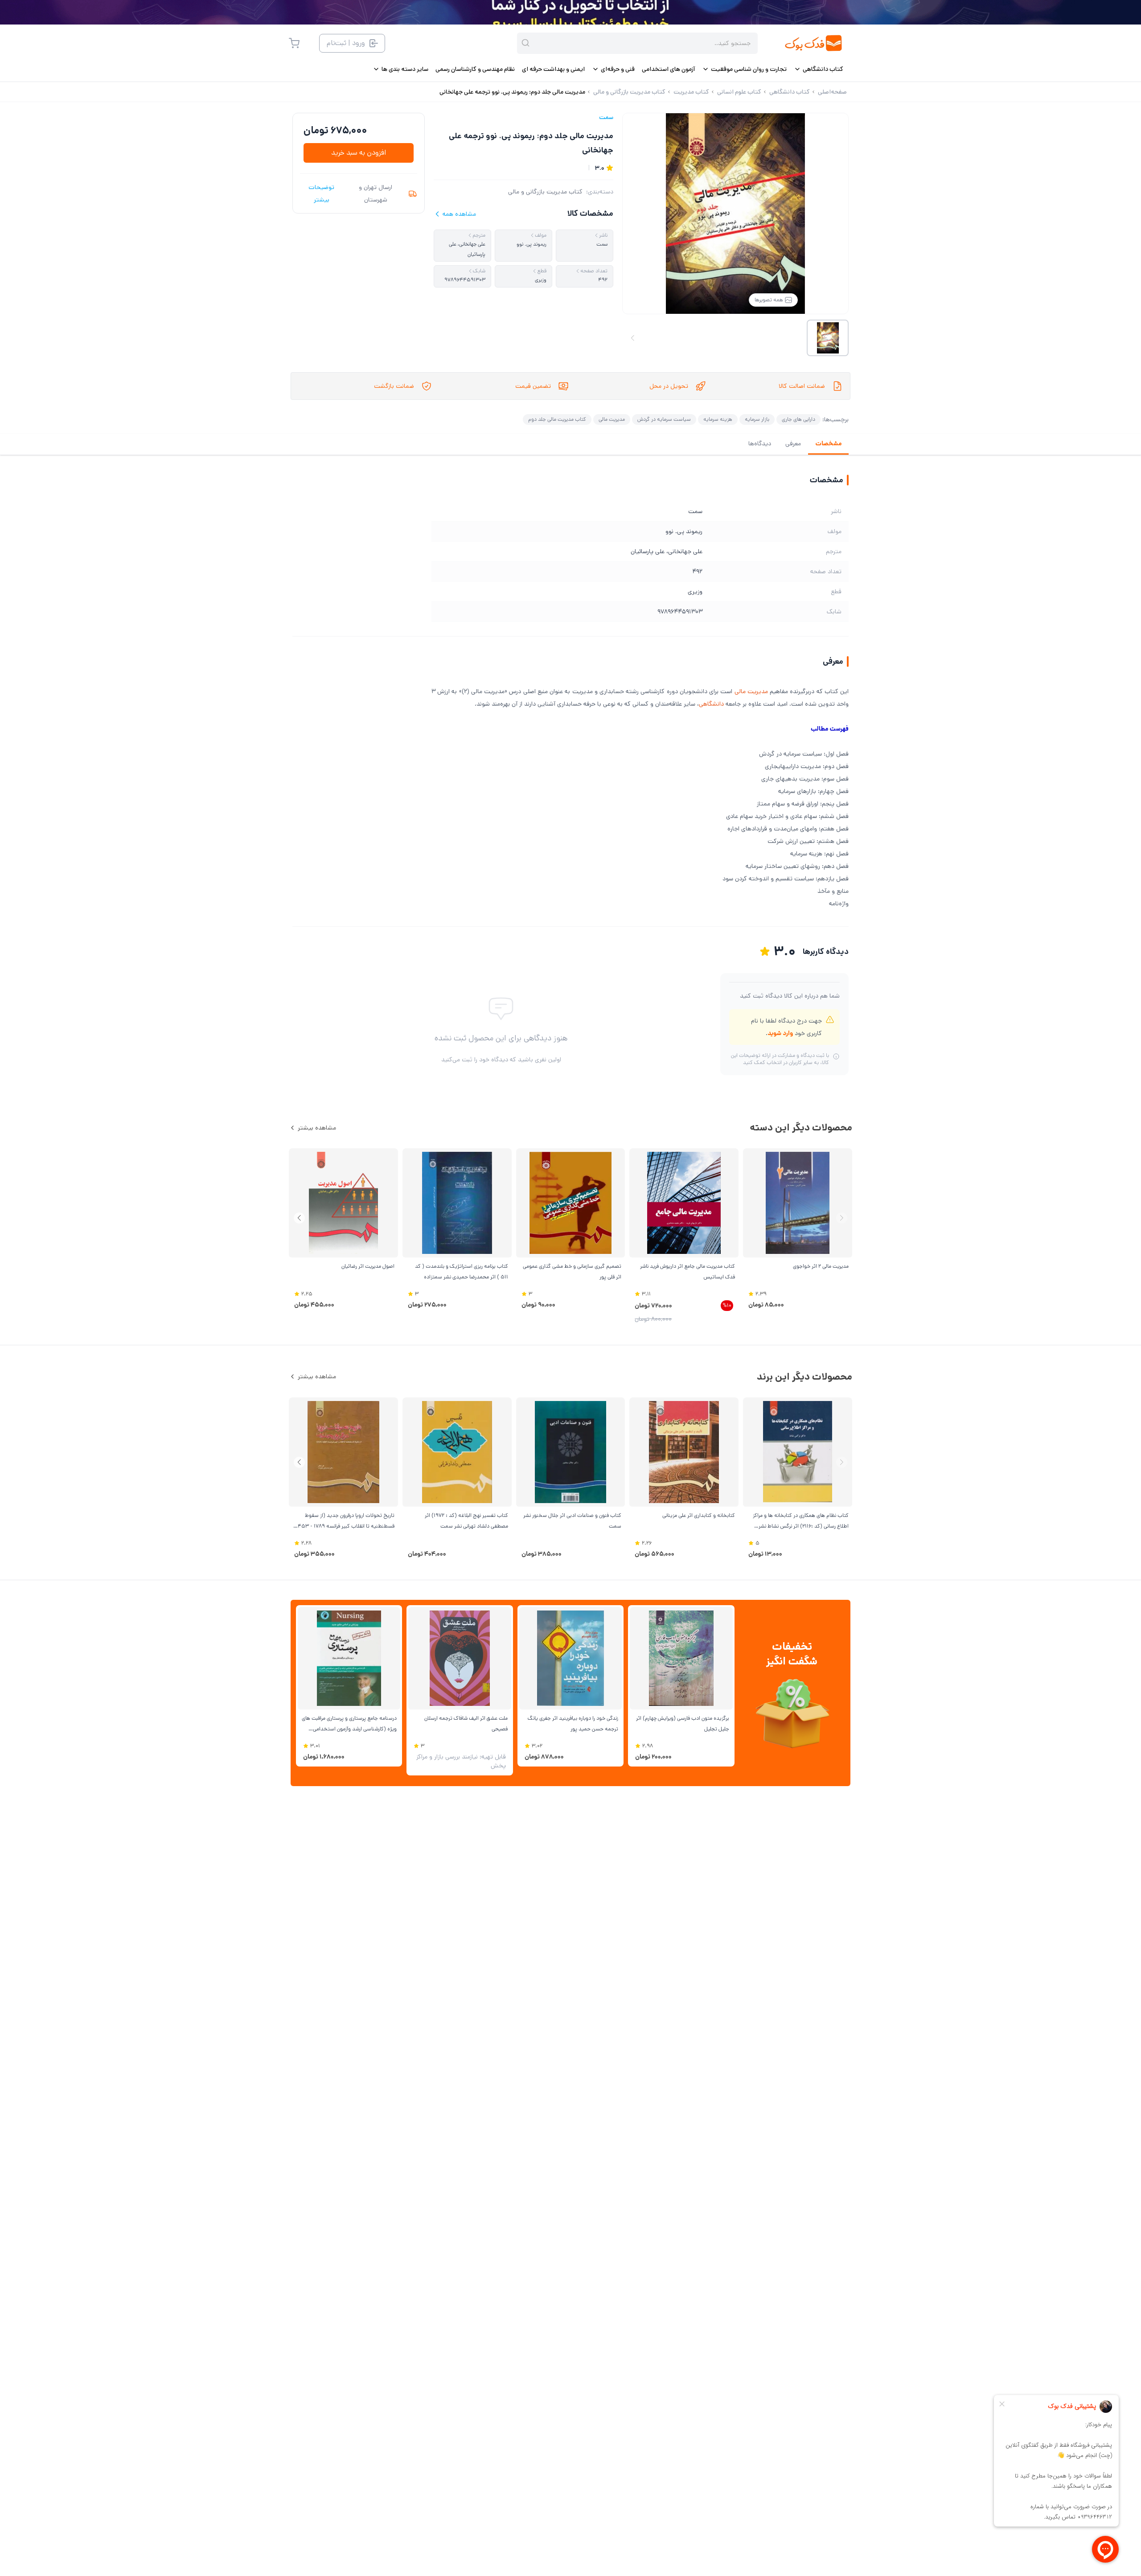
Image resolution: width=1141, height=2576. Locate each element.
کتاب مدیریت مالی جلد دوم (557, 419)
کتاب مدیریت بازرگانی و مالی (545, 192)
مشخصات (828, 444)
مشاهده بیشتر (317, 1128)
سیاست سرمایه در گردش (664, 419)
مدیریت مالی (612, 419)
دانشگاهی (711, 704)
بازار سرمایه (757, 419)
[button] (299, 1218)
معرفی (793, 444)
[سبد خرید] (294, 43)
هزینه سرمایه (718, 419)
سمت (606, 117)
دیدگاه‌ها (760, 444)
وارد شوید (780, 1033)
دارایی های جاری (798, 419)
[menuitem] (819, 69)
